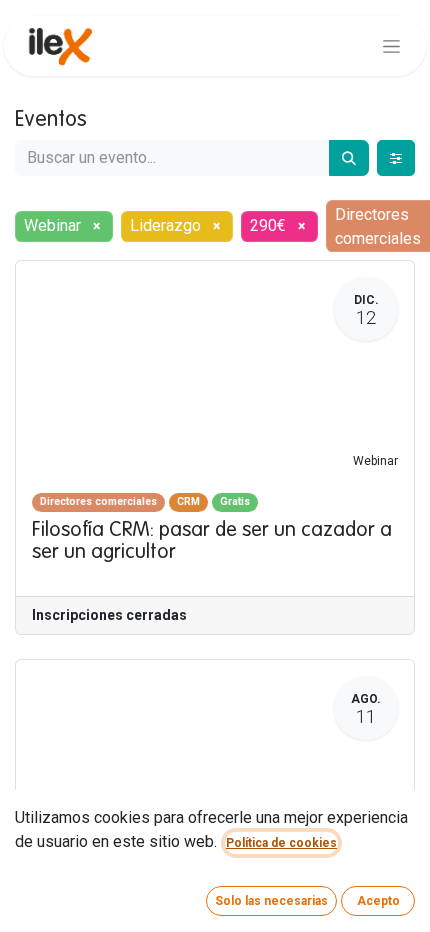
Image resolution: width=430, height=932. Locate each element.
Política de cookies (281, 843)
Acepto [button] (378, 901)
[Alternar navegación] (391, 46)
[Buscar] (349, 158)
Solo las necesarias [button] (271, 901)
